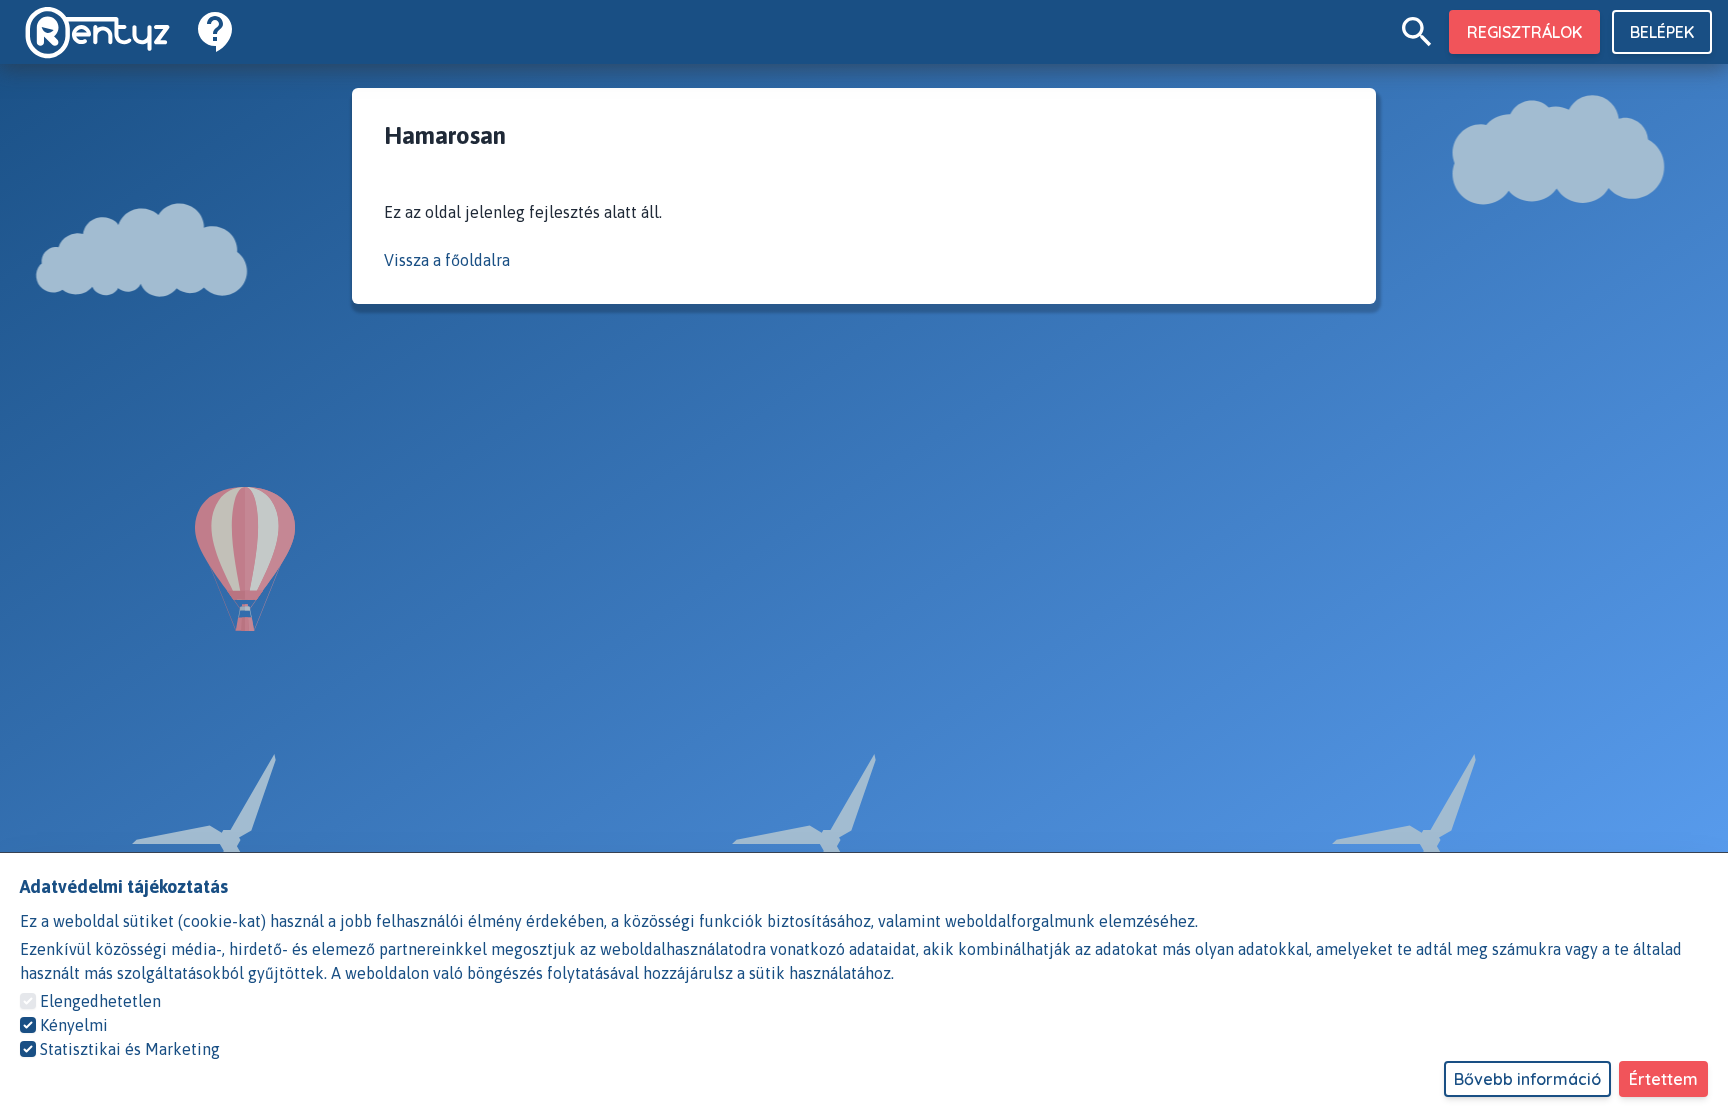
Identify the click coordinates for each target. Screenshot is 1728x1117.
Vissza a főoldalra (447, 260)
